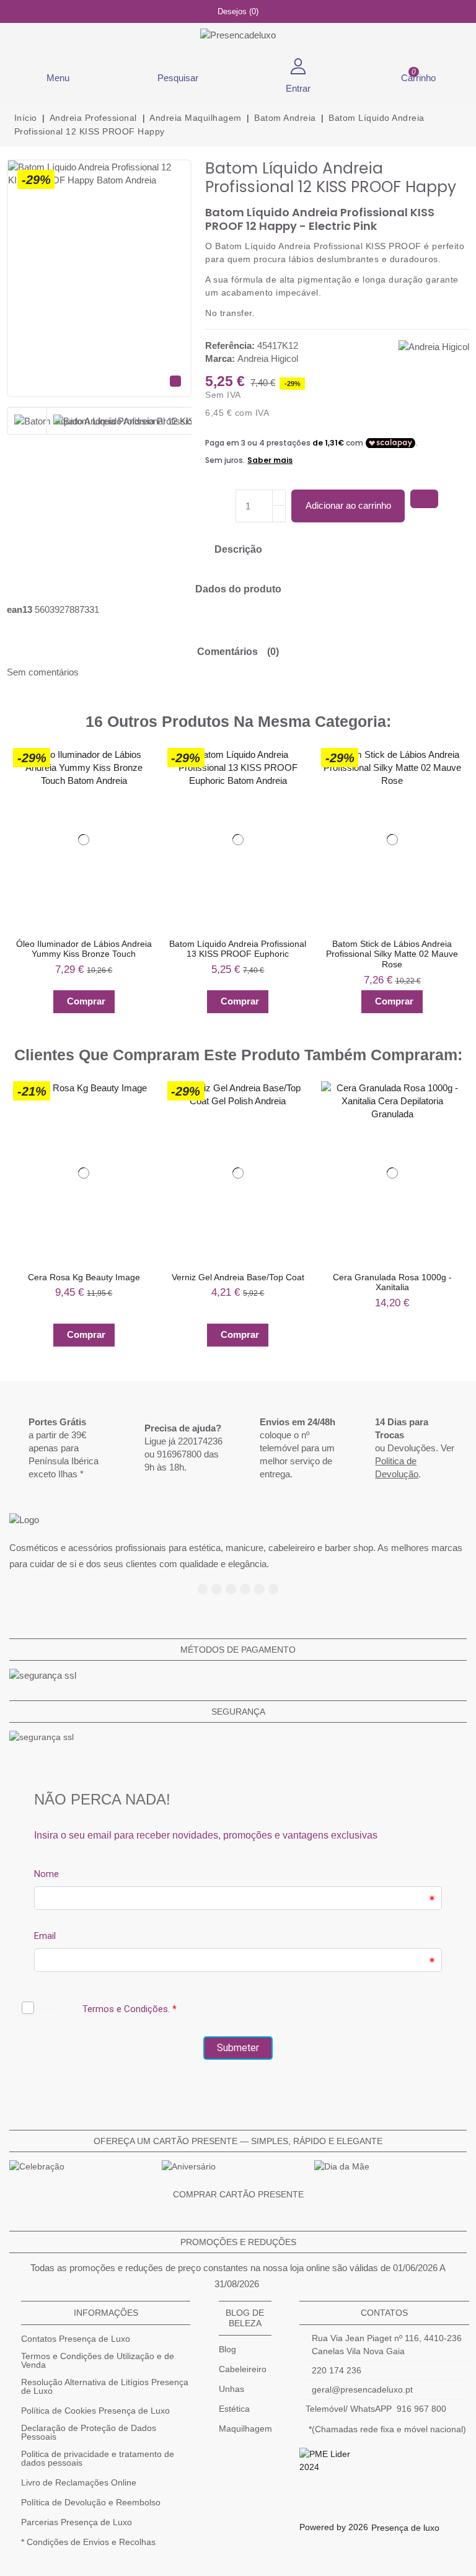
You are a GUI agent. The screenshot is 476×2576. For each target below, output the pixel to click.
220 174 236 (337, 2370)
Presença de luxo (405, 2528)
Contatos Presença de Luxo (76, 2339)
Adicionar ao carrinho (348, 505)
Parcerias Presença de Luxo (77, 2522)
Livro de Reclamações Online (79, 2482)
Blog (227, 2349)
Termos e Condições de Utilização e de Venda (98, 2360)
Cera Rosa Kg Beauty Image (84, 1277)
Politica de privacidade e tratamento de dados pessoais (98, 2458)
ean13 (20, 609)
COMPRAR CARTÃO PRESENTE (238, 2194)
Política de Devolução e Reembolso (91, 2502)
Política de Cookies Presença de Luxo (95, 2411)
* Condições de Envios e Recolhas (88, 2542)
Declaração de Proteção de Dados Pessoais (89, 2432)
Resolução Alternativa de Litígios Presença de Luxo (105, 2386)
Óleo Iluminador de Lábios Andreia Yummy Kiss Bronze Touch (84, 948)
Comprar (86, 1001)
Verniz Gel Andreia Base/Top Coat (238, 1277)
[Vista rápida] (140, 785)
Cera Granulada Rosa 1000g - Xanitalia (392, 1282)
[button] (14, 881)
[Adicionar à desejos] (424, 499)
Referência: (230, 345)
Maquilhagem (245, 2429)
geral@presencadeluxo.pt (362, 2389)
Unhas (231, 2389)
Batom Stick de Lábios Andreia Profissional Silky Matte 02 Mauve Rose (392, 954)
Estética (234, 2409)
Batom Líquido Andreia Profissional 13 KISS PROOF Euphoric (238, 948)
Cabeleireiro (243, 2369)
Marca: (220, 358)
